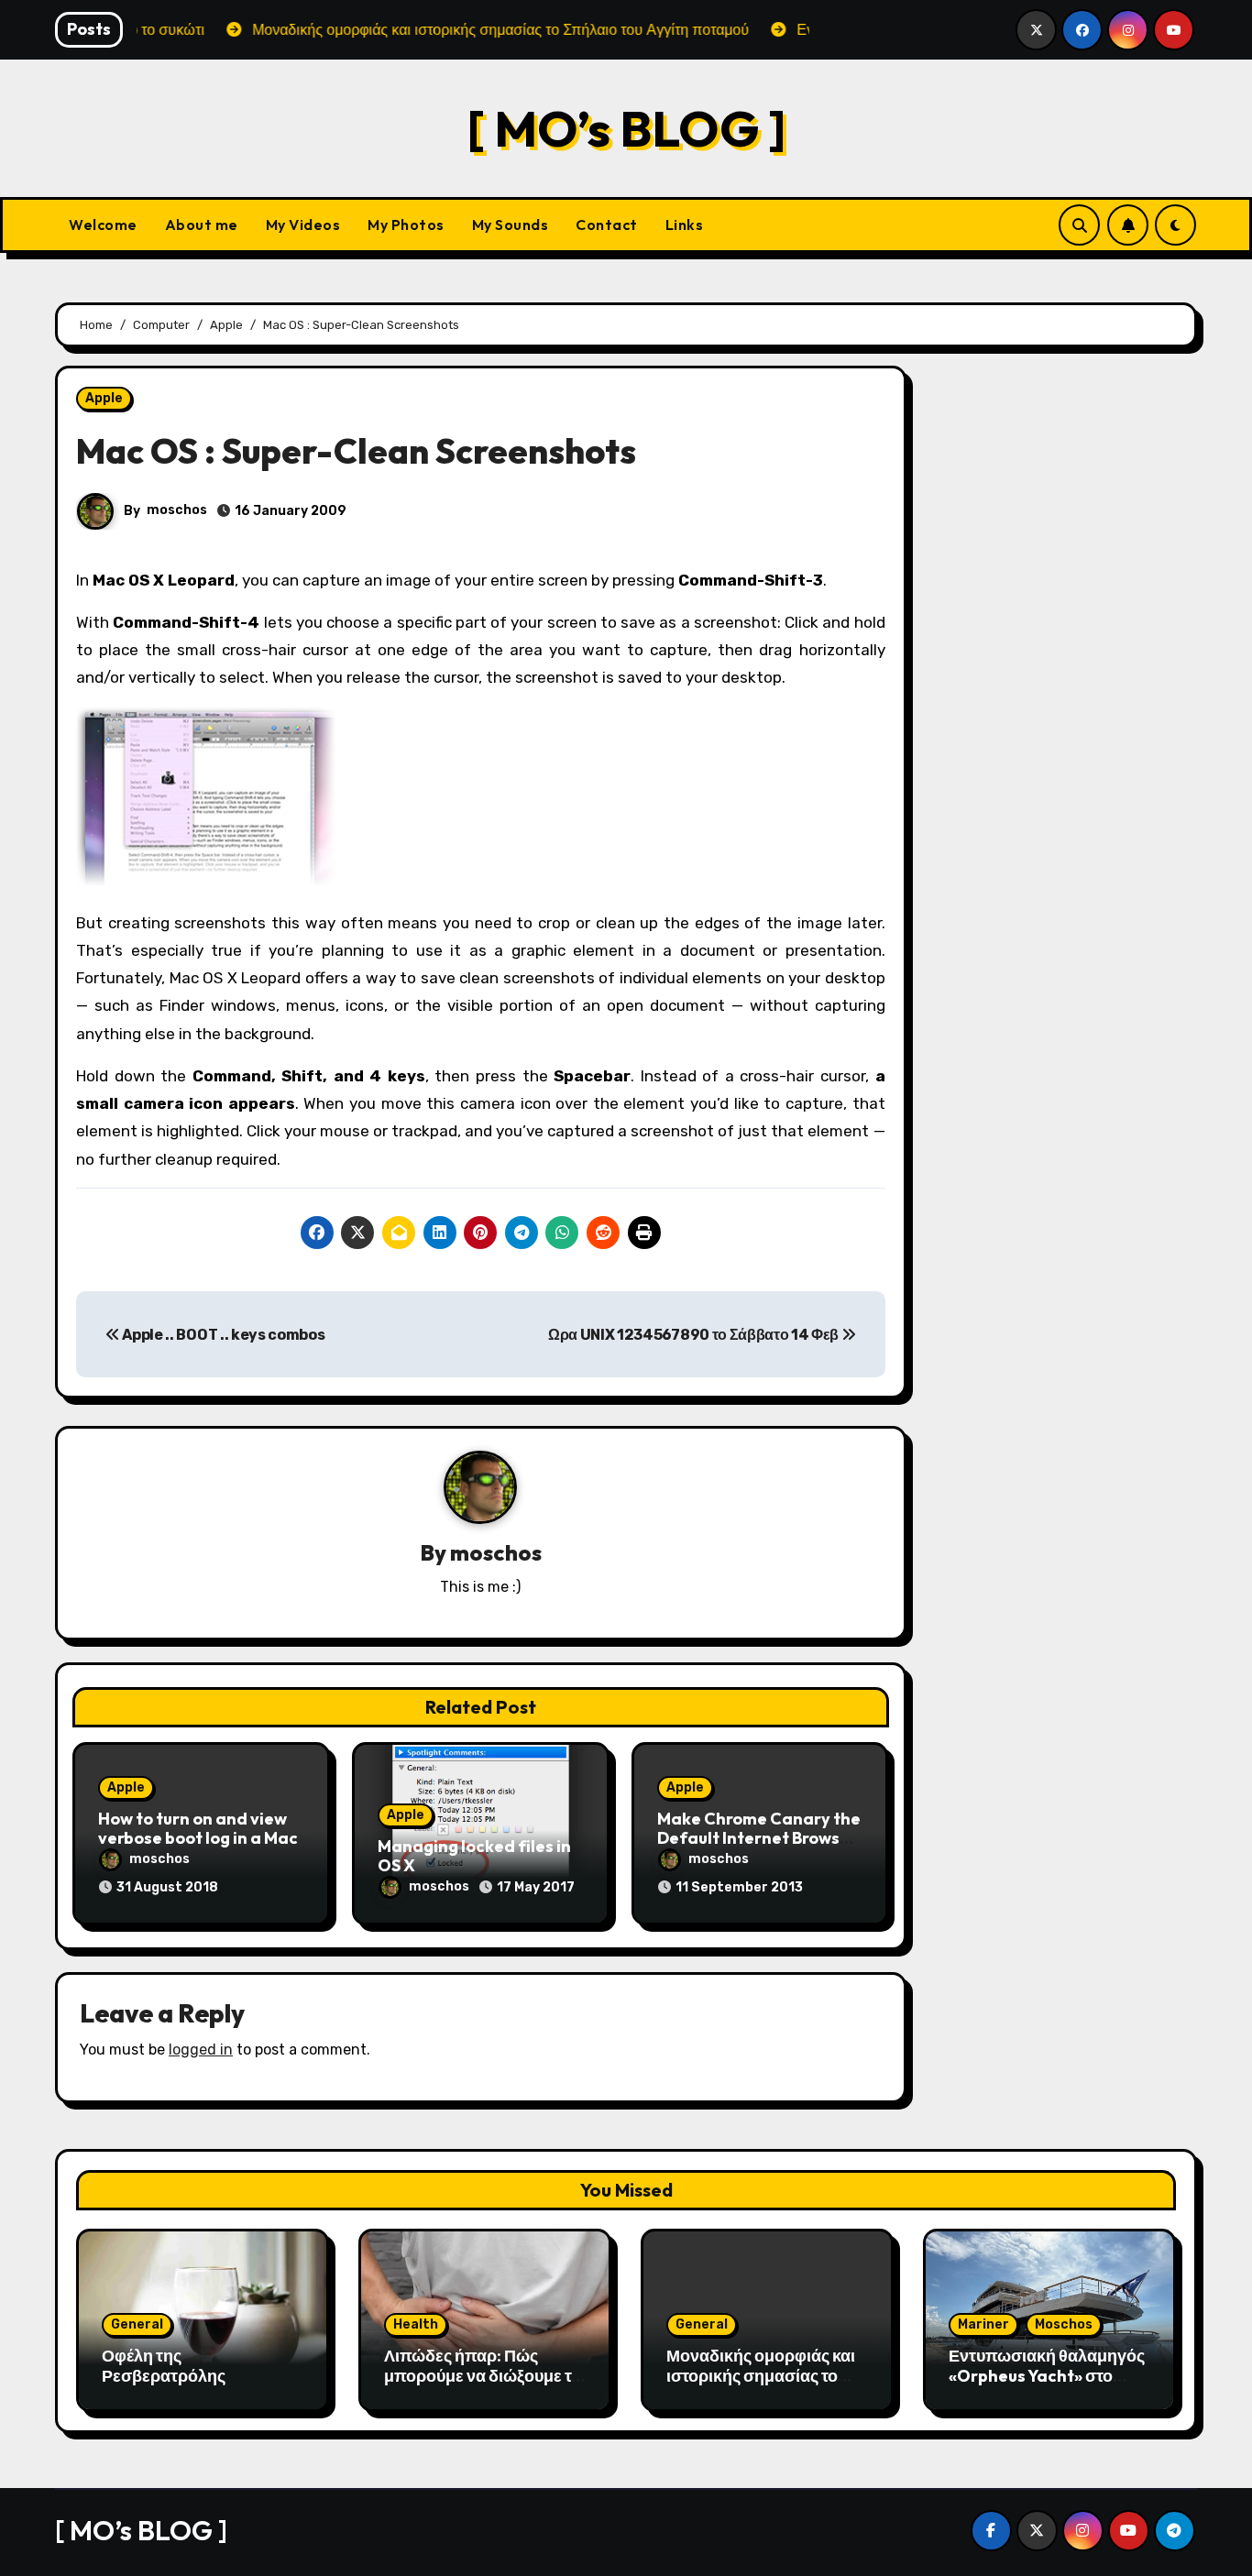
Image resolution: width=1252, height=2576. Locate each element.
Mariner (983, 2324)
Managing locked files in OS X (474, 1856)
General (137, 2324)
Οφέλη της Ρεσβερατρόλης (164, 2366)
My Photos (406, 225)
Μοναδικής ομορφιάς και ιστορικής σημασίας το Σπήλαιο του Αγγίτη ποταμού (761, 2385)
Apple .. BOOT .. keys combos (222, 1335)
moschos (177, 510)
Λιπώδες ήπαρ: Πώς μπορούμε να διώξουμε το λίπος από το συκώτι (483, 2375)
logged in (201, 2050)
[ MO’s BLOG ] (626, 128)
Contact (607, 225)
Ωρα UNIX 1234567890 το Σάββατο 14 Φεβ (695, 1335)
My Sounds (511, 225)
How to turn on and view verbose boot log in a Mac (198, 1829)
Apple (104, 398)
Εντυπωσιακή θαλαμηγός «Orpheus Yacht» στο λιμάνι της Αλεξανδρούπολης (1047, 2385)
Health (416, 2324)
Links (685, 225)
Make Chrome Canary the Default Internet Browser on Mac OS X (759, 1838)
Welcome (103, 225)
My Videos (303, 225)
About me (202, 225)
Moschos (1064, 2324)
